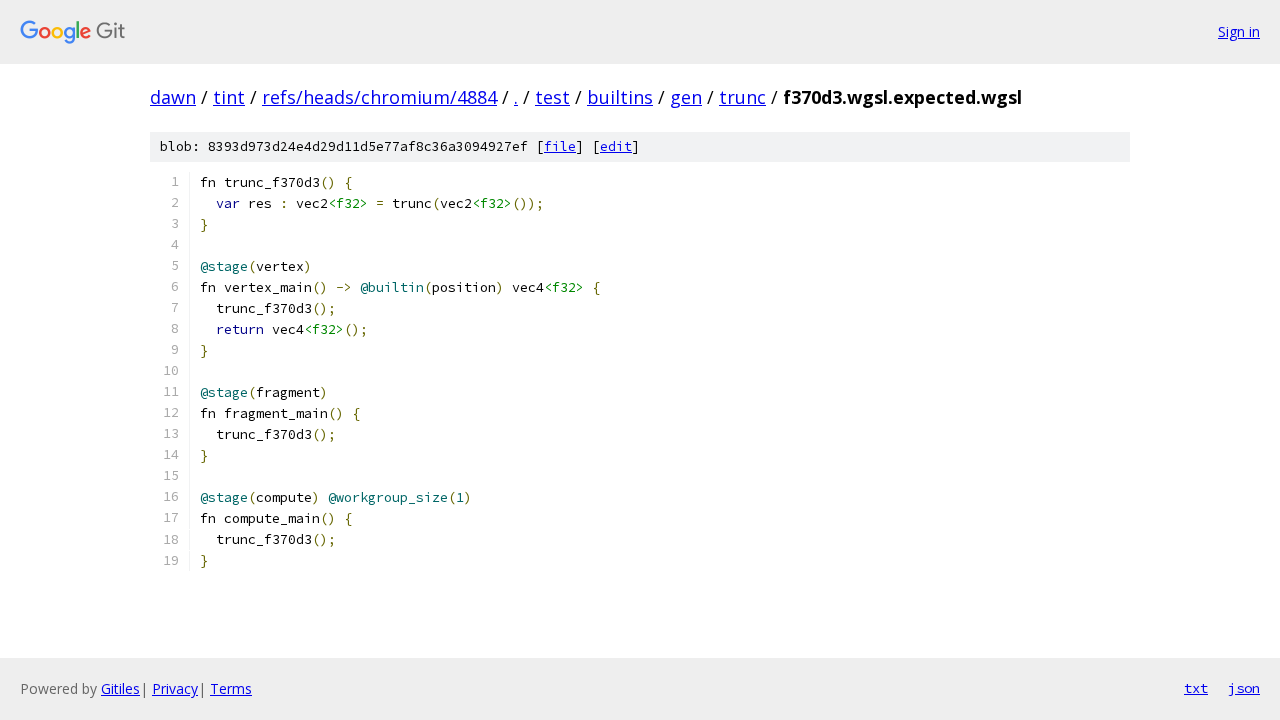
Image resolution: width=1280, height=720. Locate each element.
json (1244, 688)
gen (686, 97)
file (560, 146)
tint (229, 97)
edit (616, 146)
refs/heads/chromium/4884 (379, 97)
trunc (742, 97)
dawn (173, 97)
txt (1196, 688)
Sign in (1239, 31)
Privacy (175, 688)
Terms (231, 688)
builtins (620, 97)
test (552, 97)
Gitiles (120, 688)
